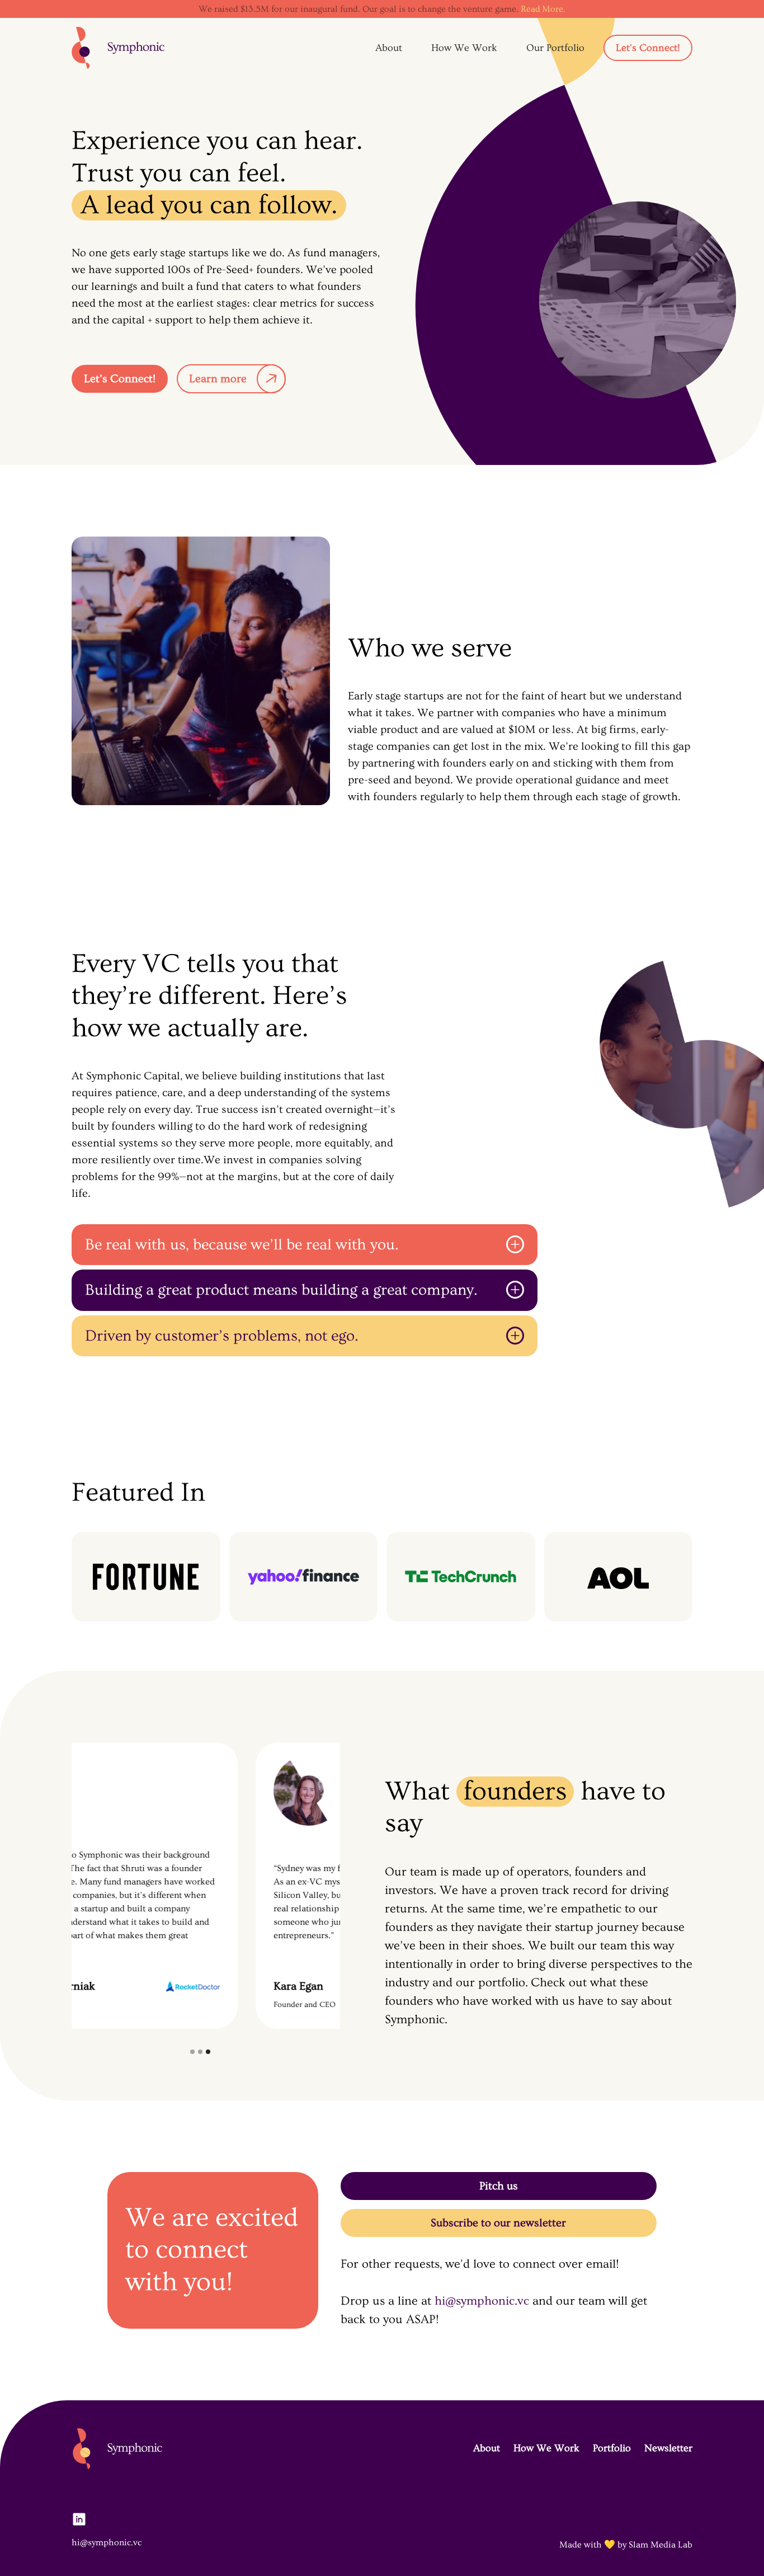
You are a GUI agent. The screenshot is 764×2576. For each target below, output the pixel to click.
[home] (118, 48)
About (389, 48)
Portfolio (612, 2448)
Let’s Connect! (120, 379)
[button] (192, 2052)
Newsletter (668, 2448)
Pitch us (499, 2186)
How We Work (464, 48)
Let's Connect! (648, 48)
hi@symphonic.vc (482, 2301)
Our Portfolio (555, 48)
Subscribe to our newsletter (498, 2223)
